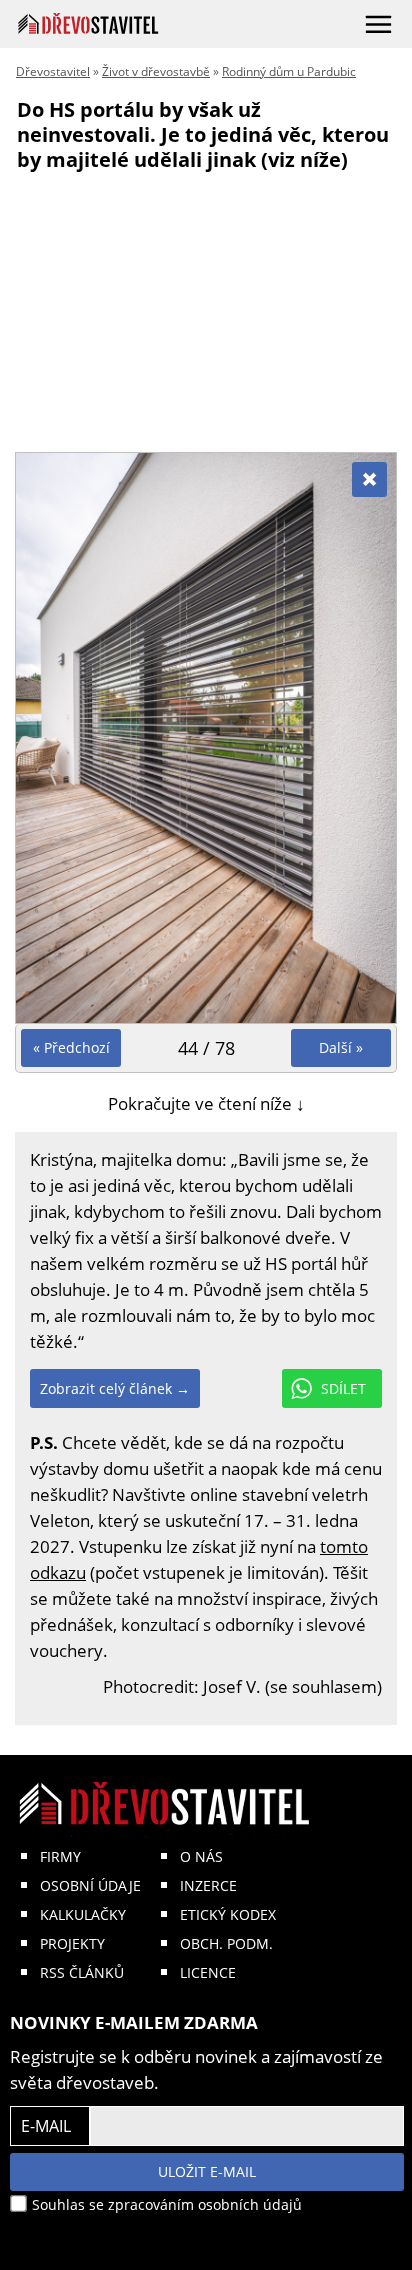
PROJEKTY (72, 1943)
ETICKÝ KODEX (228, 1914)
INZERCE (208, 1885)
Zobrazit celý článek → (115, 1388)
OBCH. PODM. (226, 1943)
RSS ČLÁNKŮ (82, 1972)
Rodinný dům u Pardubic (289, 71)
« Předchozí (71, 1047)
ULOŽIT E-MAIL (207, 2171)
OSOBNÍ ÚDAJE (90, 1885)
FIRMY (60, 1856)
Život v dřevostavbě (156, 71)
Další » (341, 1047)
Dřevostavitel (53, 71)
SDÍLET (343, 1388)
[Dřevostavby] (88, 23)
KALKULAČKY (83, 1914)
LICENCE (208, 1972)
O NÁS (201, 1856)
